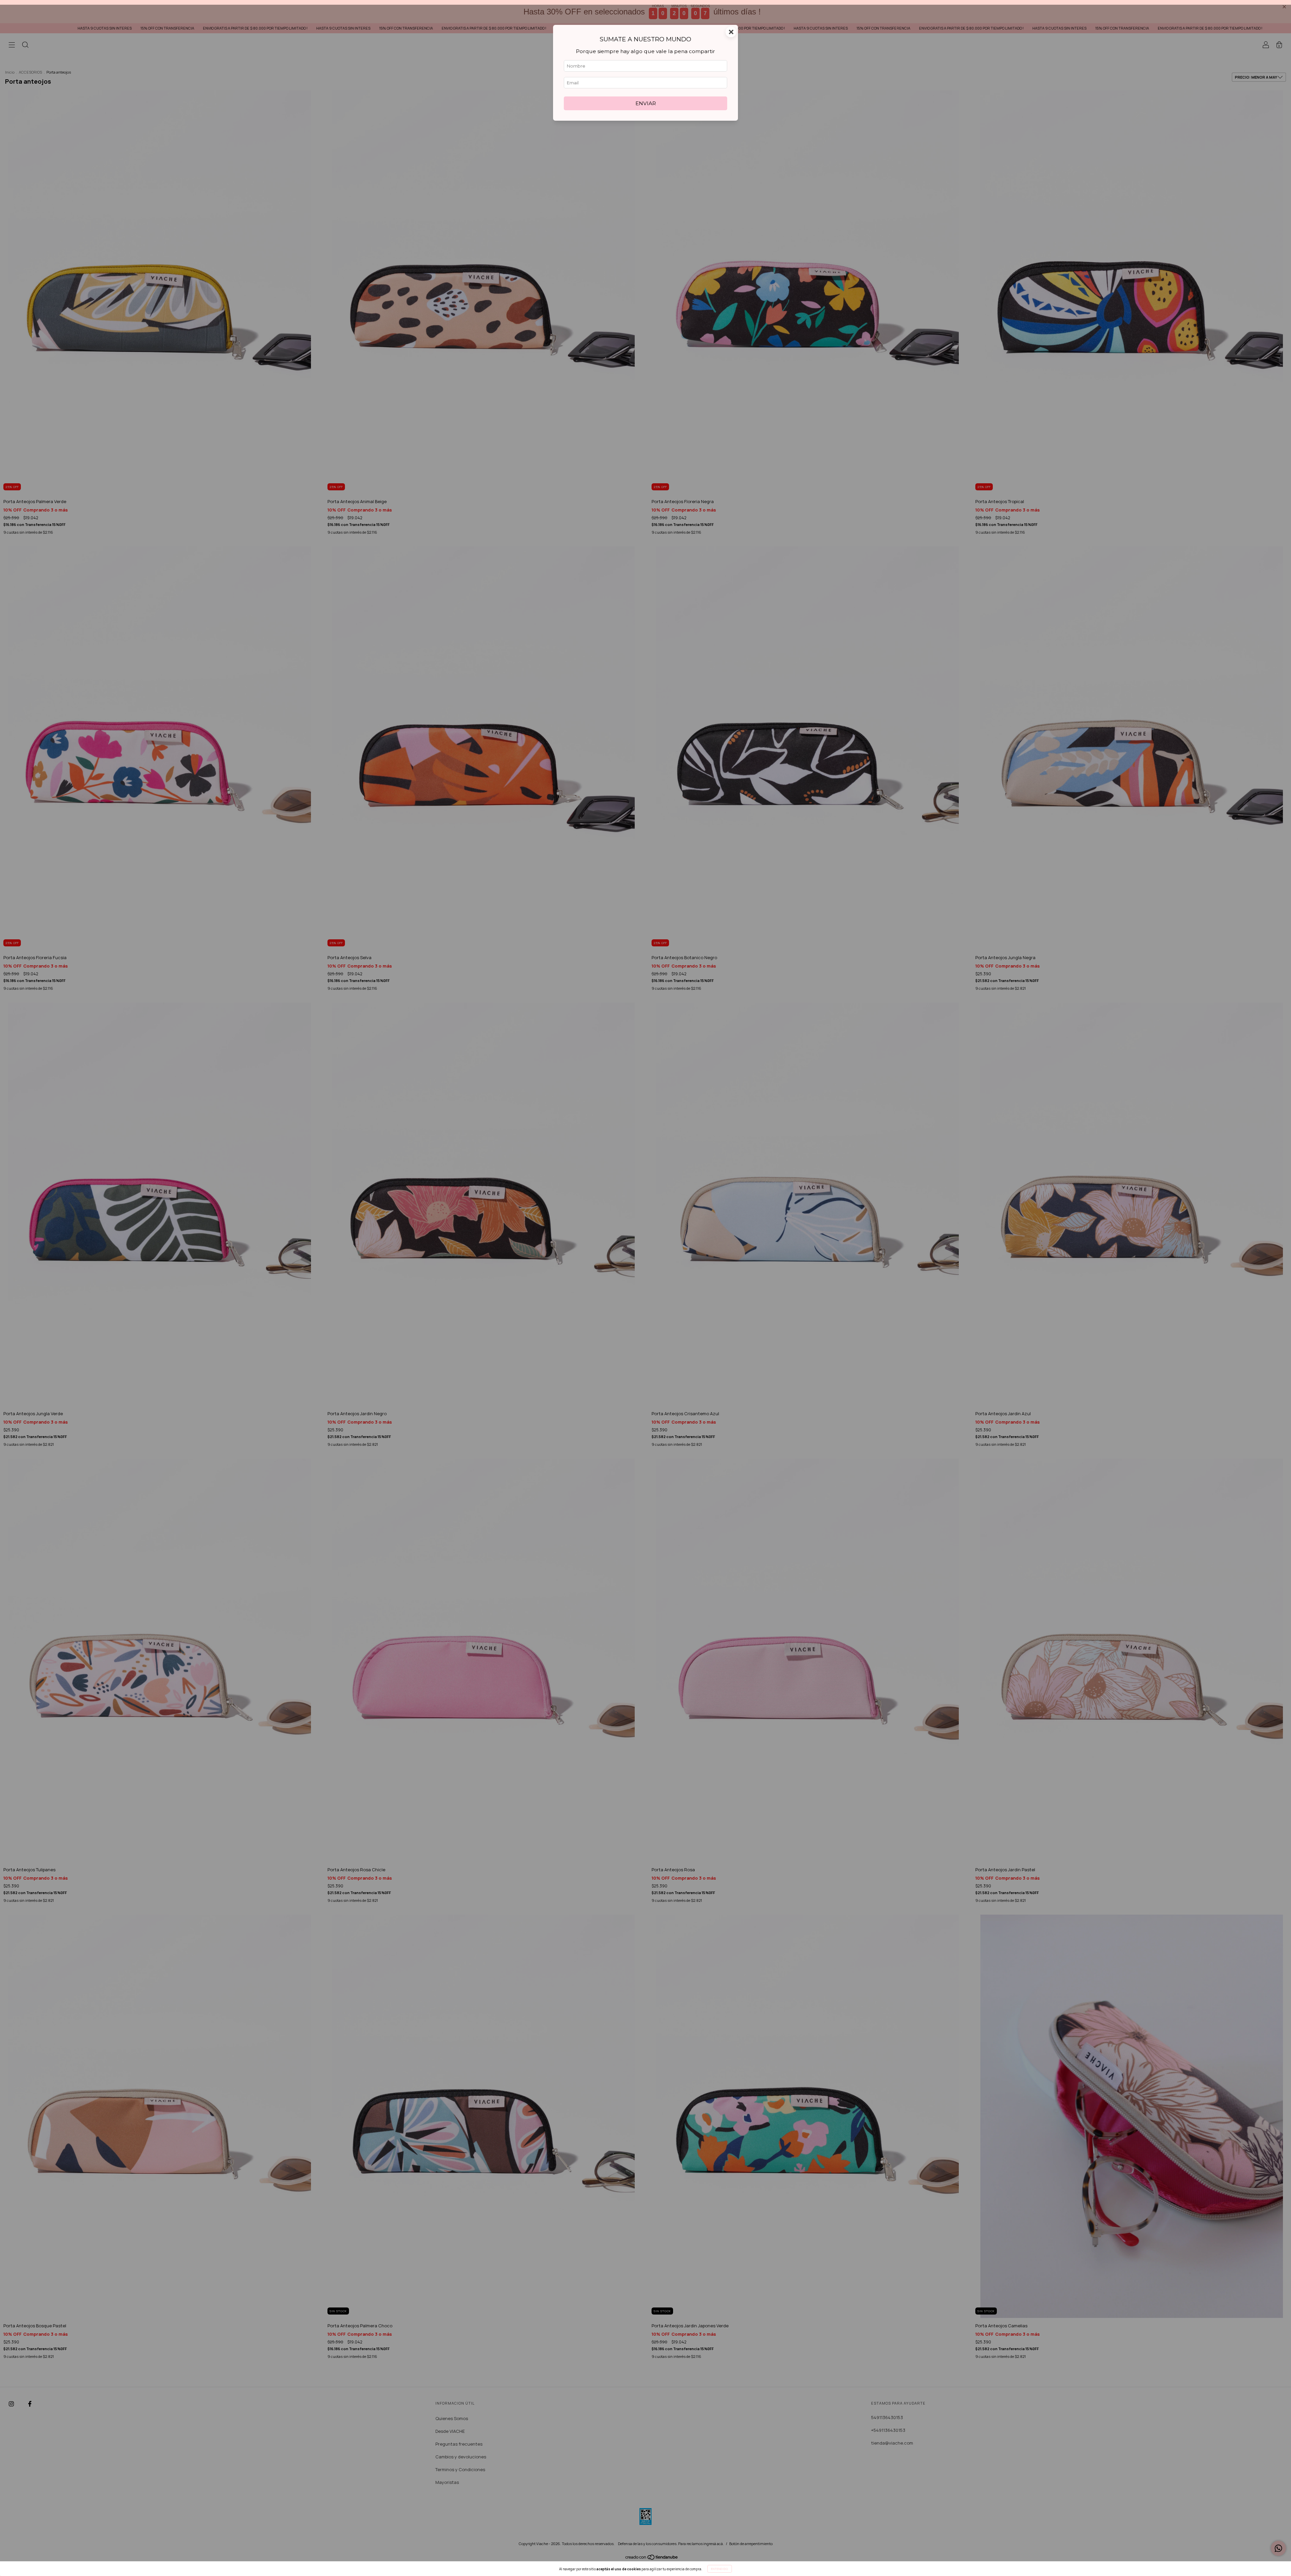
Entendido (720, 2569)
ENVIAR (646, 132)
